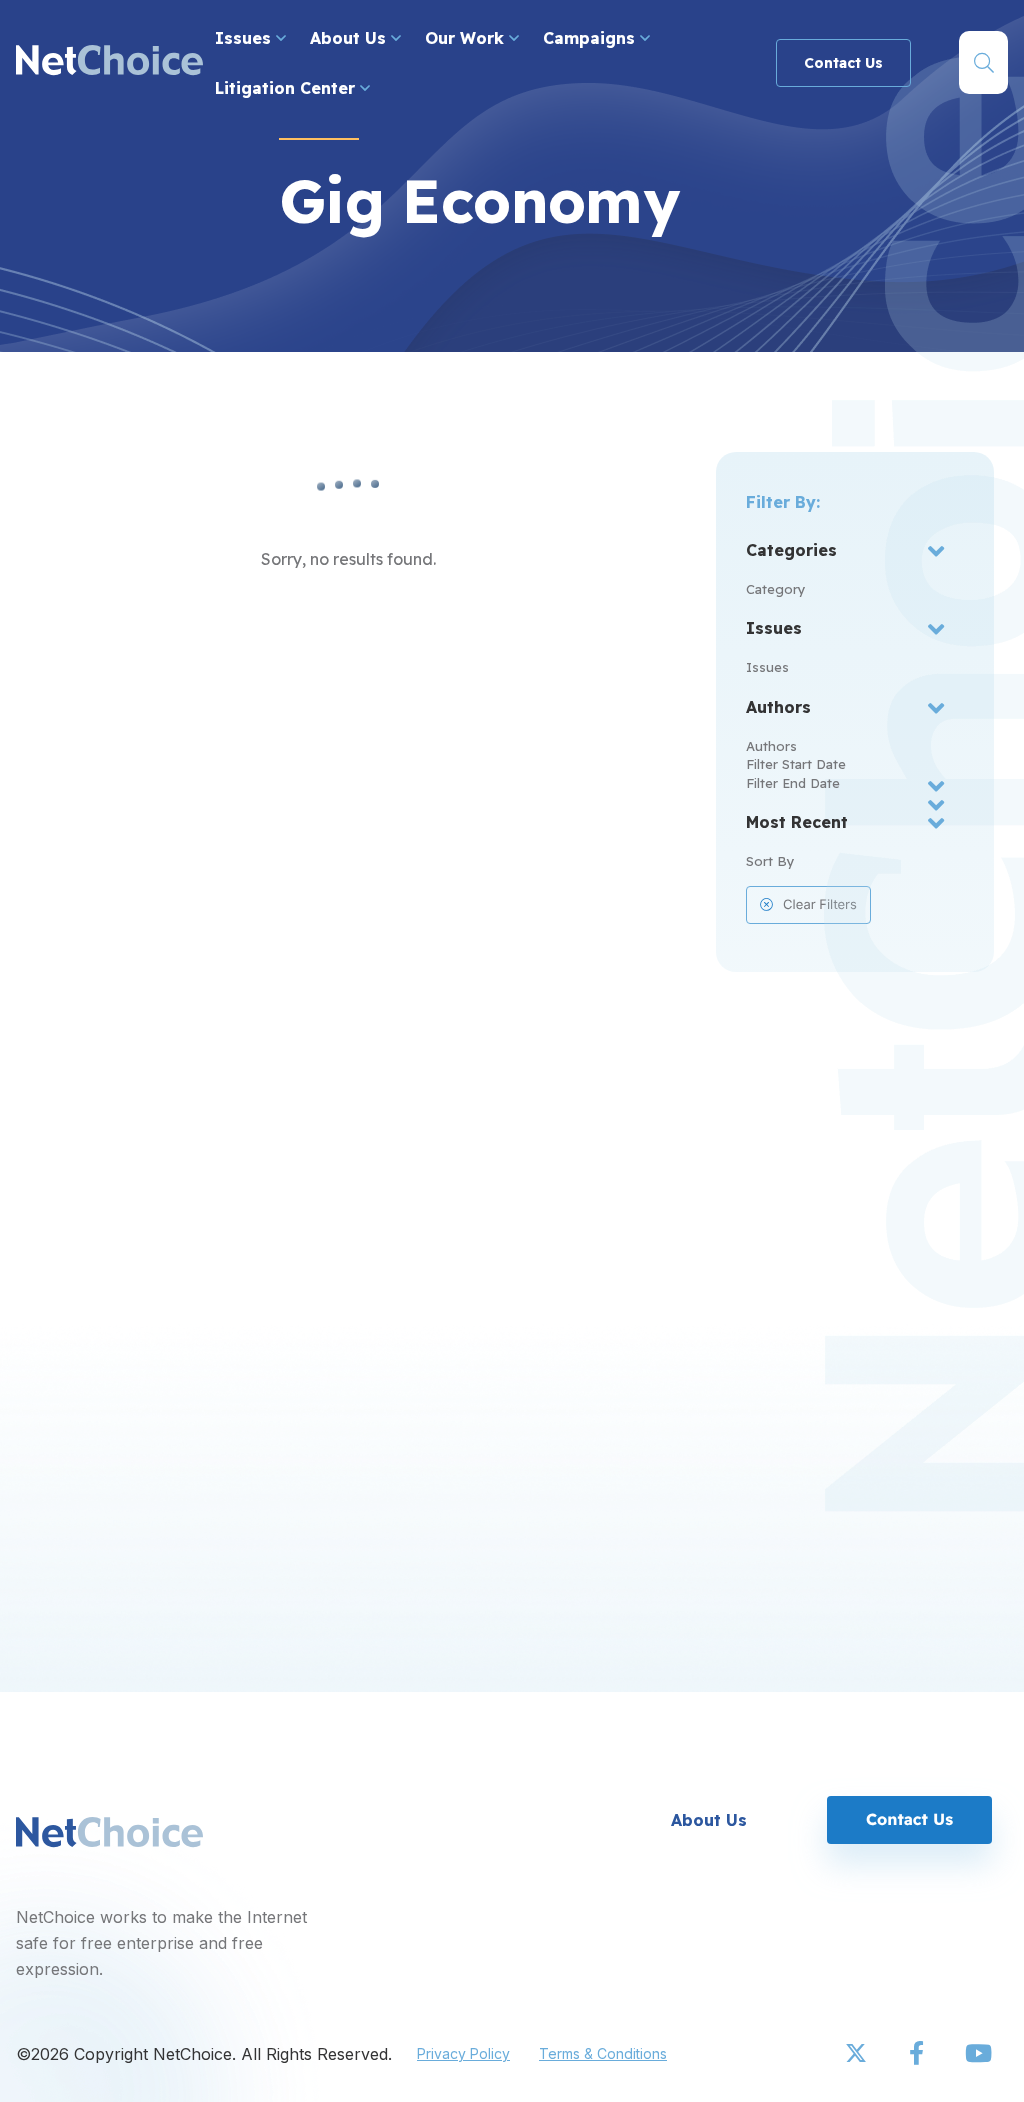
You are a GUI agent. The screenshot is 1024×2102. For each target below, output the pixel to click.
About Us (350, 38)
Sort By (770, 861)
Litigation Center (287, 88)
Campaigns (591, 38)
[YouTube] (978, 2054)
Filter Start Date (796, 764)
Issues (245, 38)
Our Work (467, 38)
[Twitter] (858, 2054)
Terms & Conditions (603, 2053)
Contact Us (843, 63)
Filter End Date (793, 783)
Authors (771, 746)
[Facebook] (918, 2054)
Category (776, 589)
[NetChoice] (109, 62)
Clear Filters (820, 905)
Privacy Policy (463, 2053)
